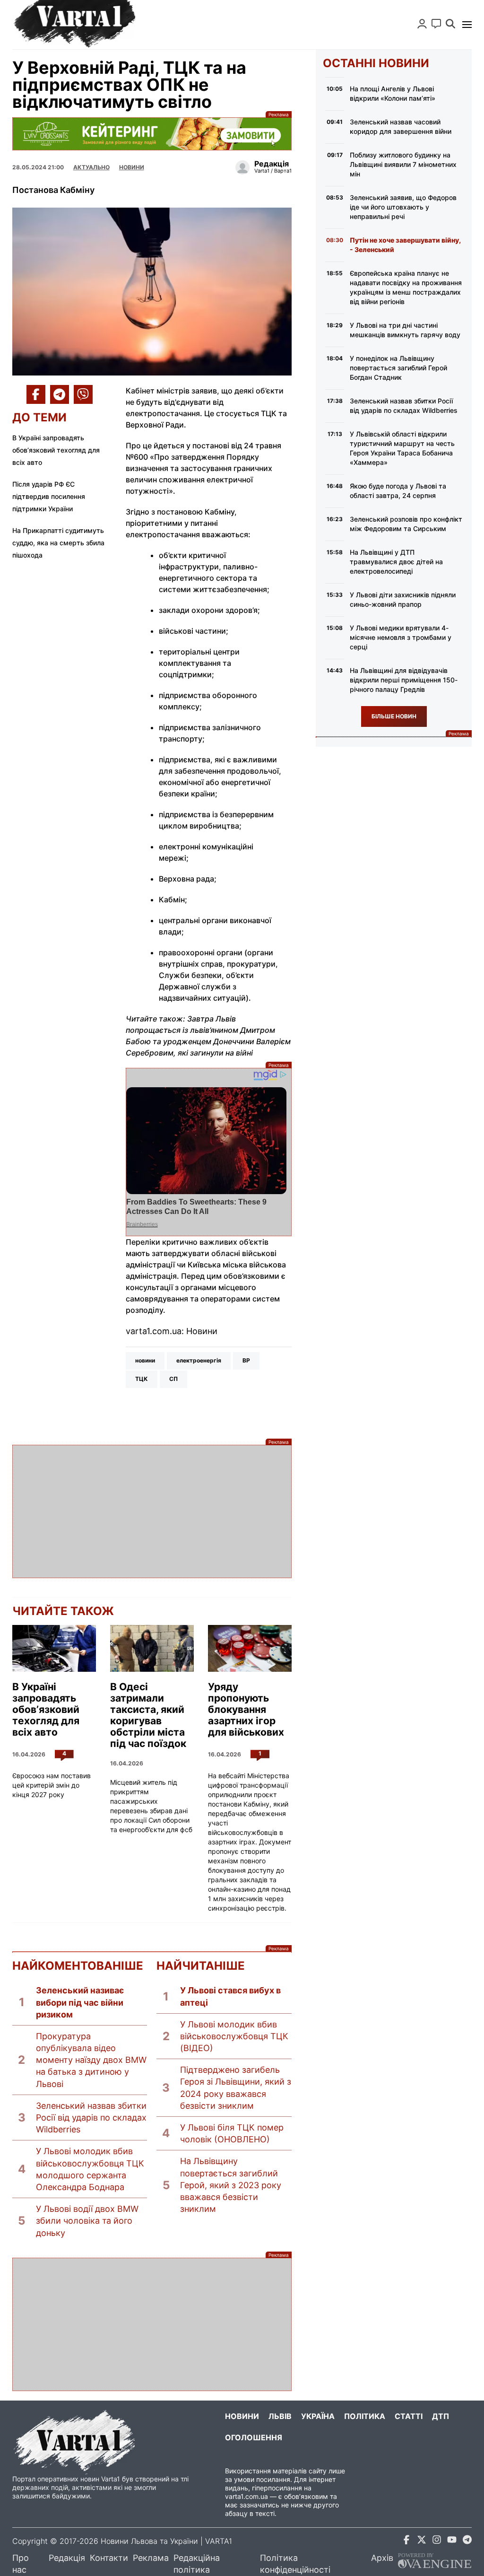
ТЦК (142, 1379)
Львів (280, 2416)
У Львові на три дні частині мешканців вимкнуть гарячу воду (405, 330)
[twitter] (422, 2541)
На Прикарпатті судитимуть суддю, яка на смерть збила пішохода (58, 543)
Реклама (152, 134)
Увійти (422, 24)
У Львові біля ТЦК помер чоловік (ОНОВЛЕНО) (232, 2133)
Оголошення (254, 2437)
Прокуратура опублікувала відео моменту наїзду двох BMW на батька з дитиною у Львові (91, 2060)
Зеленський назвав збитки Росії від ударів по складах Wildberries (91, 2118)
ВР (246, 1360)
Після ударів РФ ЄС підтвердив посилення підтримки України (49, 496)
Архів (382, 2558)
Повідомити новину (436, 24)
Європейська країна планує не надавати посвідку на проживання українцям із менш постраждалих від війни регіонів (406, 287)
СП (173, 1379)
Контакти (109, 2558)
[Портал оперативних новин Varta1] (74, 25)
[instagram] (437, 2541)
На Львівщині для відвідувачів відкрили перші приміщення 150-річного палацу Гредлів (404, 680)
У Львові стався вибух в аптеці (230, 1996)
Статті (409, 2416)
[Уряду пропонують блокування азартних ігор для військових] (250, 1649)
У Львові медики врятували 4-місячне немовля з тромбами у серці (401, 637)
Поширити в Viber (83, 394)
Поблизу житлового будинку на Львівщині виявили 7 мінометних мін (403, 164)
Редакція (67, 2558)
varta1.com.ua (246, 2496)
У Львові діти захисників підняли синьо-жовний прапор (403, 599)
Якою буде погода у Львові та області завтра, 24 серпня (398, 491)
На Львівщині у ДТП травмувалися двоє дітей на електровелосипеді (396, 562)
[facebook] (406, 2541)
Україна (318, 2416)
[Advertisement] (152, 1511)
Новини (132, 167)
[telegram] (467, 2541)
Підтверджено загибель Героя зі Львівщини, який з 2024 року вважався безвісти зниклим (236, 2088)
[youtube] (452, 2541)
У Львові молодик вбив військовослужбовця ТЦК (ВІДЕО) (234, 2036)
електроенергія (199, 1360)
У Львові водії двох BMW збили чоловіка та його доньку (87, 2221)
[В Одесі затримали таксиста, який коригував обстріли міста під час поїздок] (152, 1649)
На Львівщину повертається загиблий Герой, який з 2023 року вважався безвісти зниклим (231, 2185)
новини (145, 1360)
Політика (365, 2416)
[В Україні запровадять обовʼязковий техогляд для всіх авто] (54, 1649)
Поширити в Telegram (60, 394)
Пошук (450, 24)
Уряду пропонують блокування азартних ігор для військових (246, 1710)
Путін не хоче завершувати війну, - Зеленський (405, 245)
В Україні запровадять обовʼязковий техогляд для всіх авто (56, 450)
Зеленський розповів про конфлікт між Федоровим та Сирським (406, 524)
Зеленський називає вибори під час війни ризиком (80, 2002)
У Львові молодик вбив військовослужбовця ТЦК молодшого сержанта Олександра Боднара (90, 2169)
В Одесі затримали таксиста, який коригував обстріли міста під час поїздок (148, 1715)
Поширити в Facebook (36, 394)
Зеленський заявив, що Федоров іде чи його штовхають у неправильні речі (403, 207)
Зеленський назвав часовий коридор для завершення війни (401, 127)
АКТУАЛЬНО (91, 167)
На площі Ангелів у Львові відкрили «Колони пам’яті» (393, 93)
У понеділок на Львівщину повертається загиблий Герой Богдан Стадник (398, 368)
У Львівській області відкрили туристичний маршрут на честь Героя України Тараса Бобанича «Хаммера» (402, 448)
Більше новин (394, 716)
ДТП (441, 2416)
